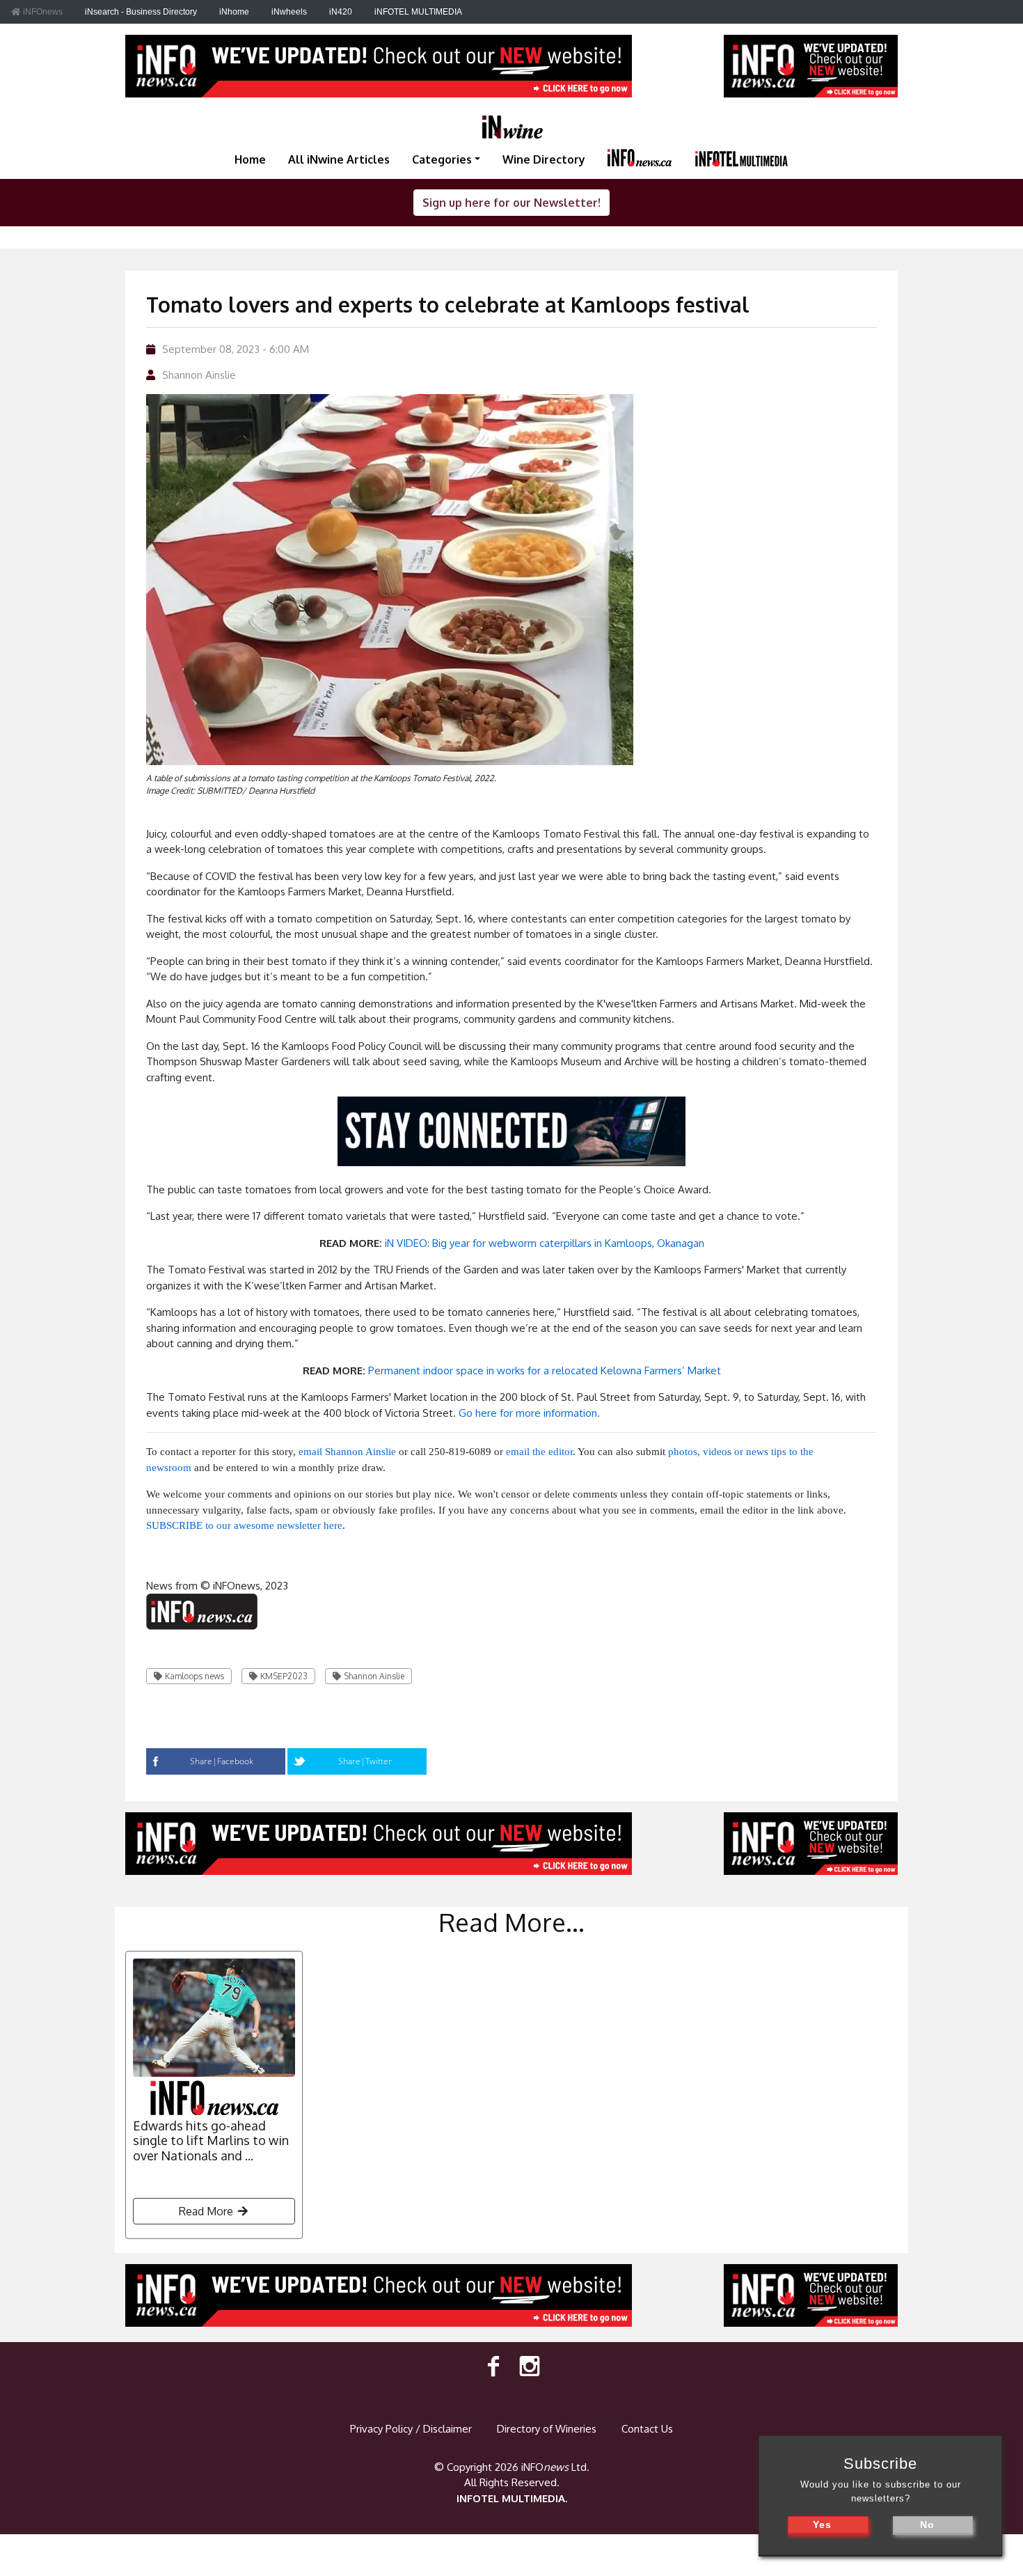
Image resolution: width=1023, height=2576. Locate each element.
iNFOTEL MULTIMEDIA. (512, 2498)
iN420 (341, 12)
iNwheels (289, 12)
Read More (207, 2211)
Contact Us (647, 2429)
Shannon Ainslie (199, 375)
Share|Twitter (365, 1761)
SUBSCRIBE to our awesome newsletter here (244, 1525)
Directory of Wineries (547, 2429)
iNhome (234, 12)
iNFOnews (42, 12)
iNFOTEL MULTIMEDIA (418, 12)
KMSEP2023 (284, 1676)
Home (250, 159)
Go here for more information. (529, 1413)
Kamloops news (195, 1676)
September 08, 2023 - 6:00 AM (236, 349)
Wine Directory (544, 159)
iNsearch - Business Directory (141, 12)
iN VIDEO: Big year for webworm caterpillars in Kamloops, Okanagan (545, 1243)
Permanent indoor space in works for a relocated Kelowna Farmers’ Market (545, 1371)
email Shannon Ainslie (347, 1452)
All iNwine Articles (339, 159)
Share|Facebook (222, 1761)
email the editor (539, 1452)
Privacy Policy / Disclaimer (411, 2429)
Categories (442, 159)
